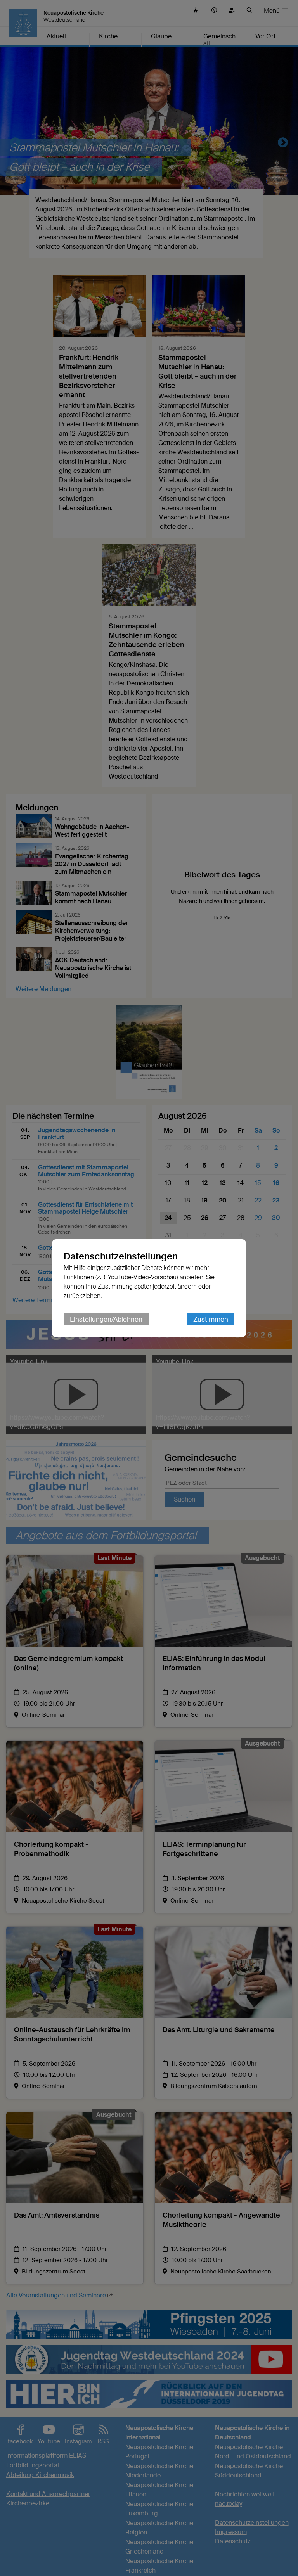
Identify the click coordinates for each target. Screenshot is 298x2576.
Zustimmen (211, 1319)
